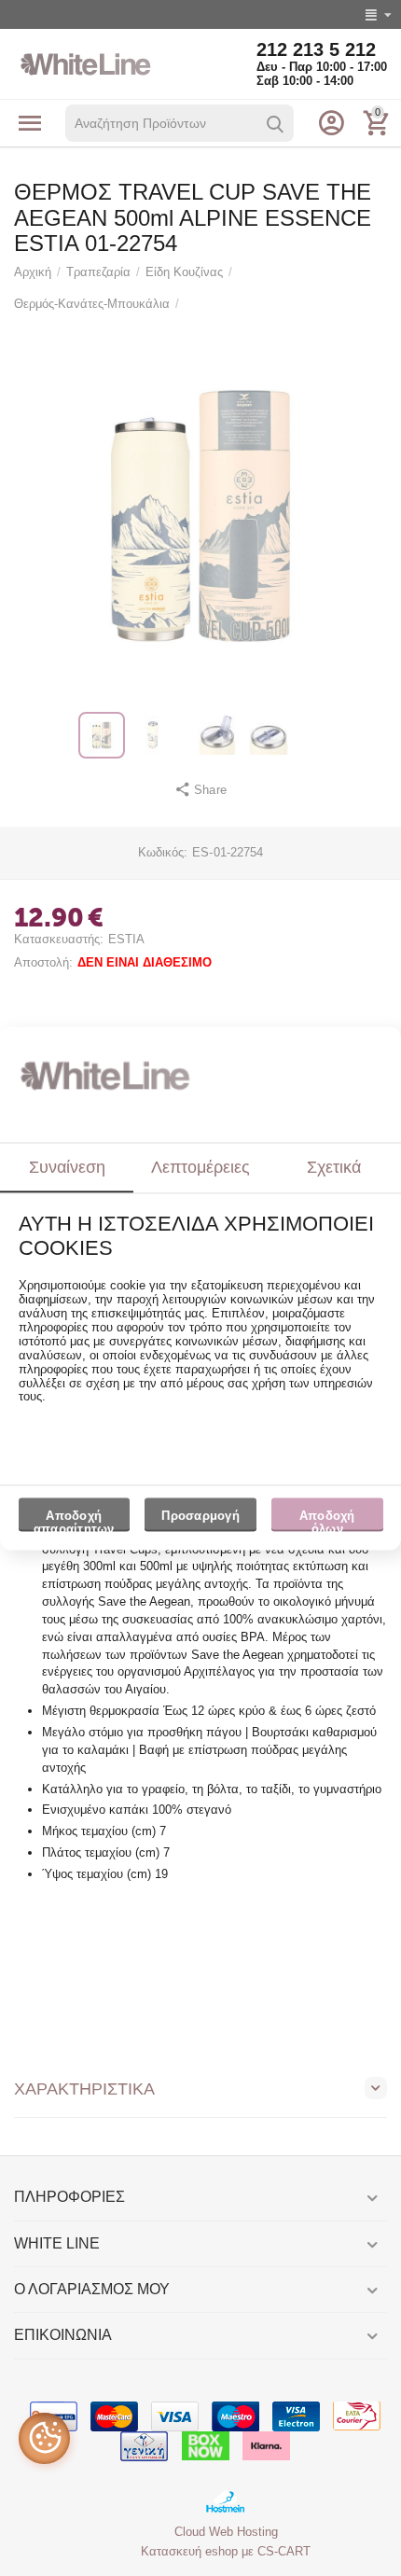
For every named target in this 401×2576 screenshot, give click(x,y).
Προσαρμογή (200, 1517)
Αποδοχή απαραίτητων (74, 1521)
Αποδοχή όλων (327, 1521)
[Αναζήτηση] (275, 124)
